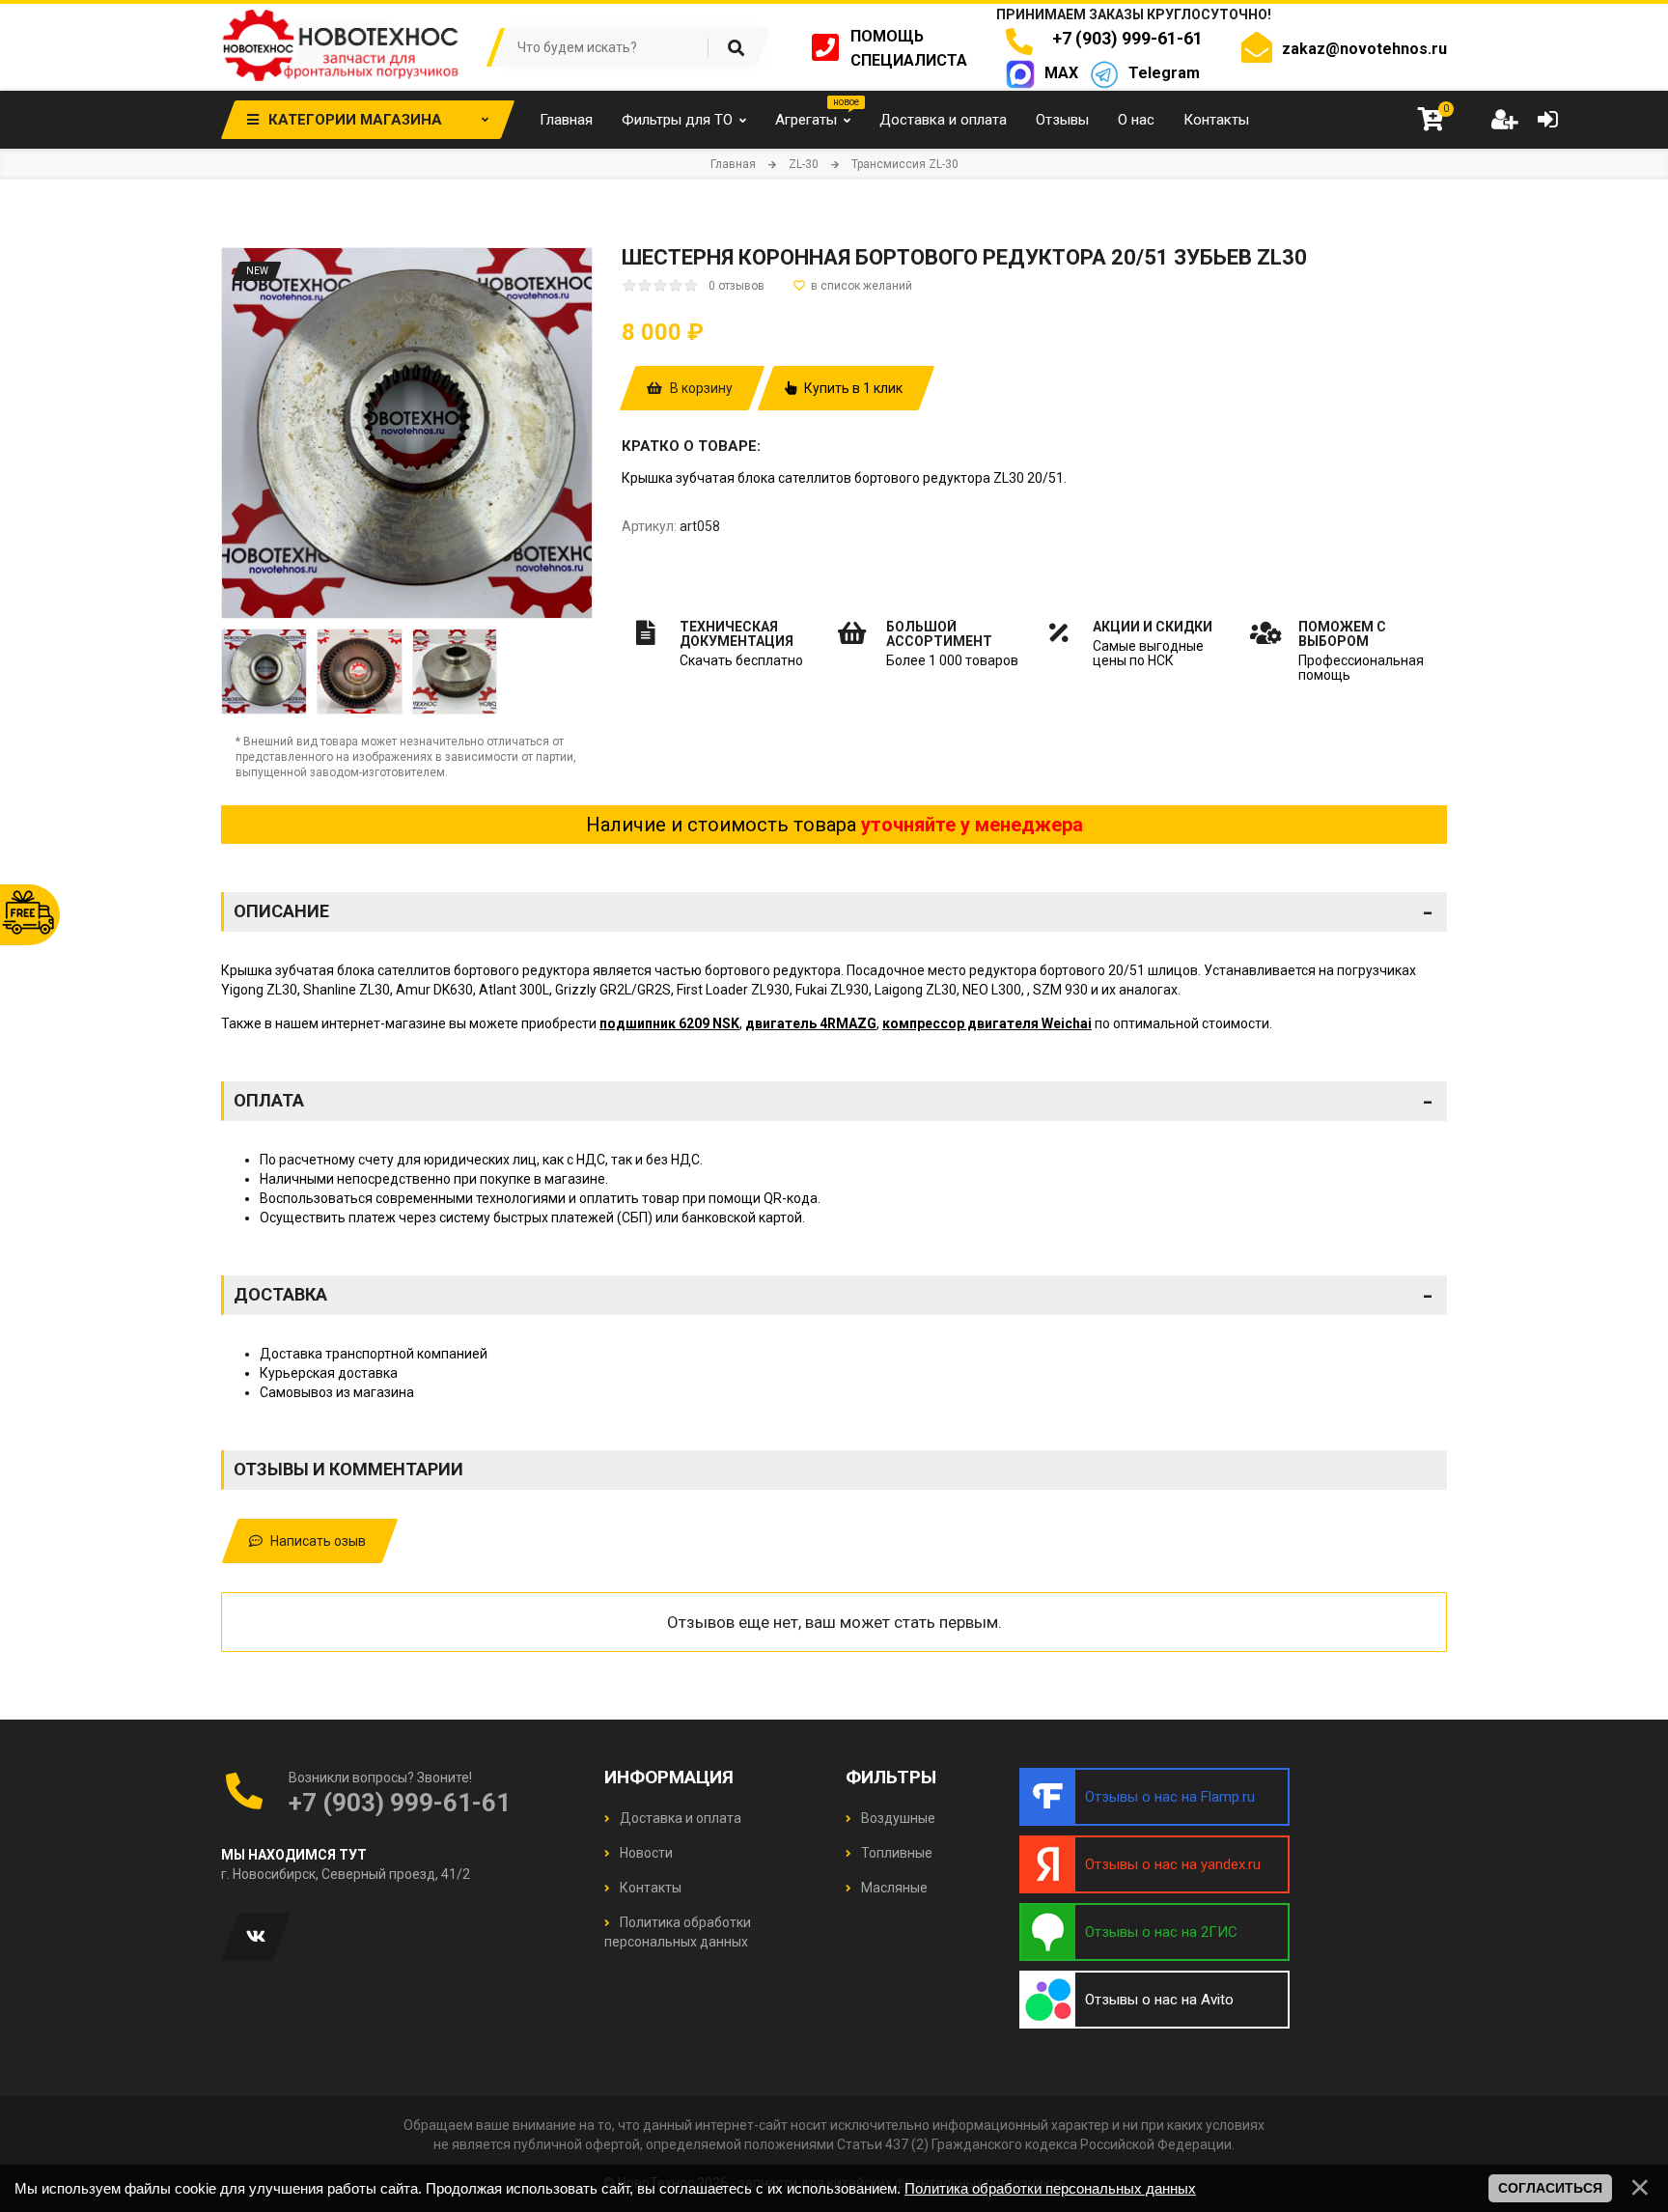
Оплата (833, 1101)
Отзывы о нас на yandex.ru (1173, 1864)
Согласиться (1550, 2188)
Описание (833, 911)
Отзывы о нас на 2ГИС (1161, 1932)
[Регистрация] (1504, 120)
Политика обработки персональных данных (1050, 2188)
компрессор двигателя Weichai (987, 1023)
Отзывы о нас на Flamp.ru (1170, 1797)
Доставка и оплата (679, 1818)
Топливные (895, 1853)
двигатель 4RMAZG (811, 1023)
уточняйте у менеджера (972, 825)
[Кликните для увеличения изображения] (407, 433)
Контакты (649, 1888)
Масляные (893, 1888)
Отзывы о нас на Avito (1159, 2000)
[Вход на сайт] (1547, 120)
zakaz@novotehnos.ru (1364, 49)
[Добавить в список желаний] (853, 286)
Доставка (833, 1295)
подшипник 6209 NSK (669, 1023)
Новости (645, 1853)
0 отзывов (737, 286)
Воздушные (897, 1818)
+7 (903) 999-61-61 (1124, 38)
